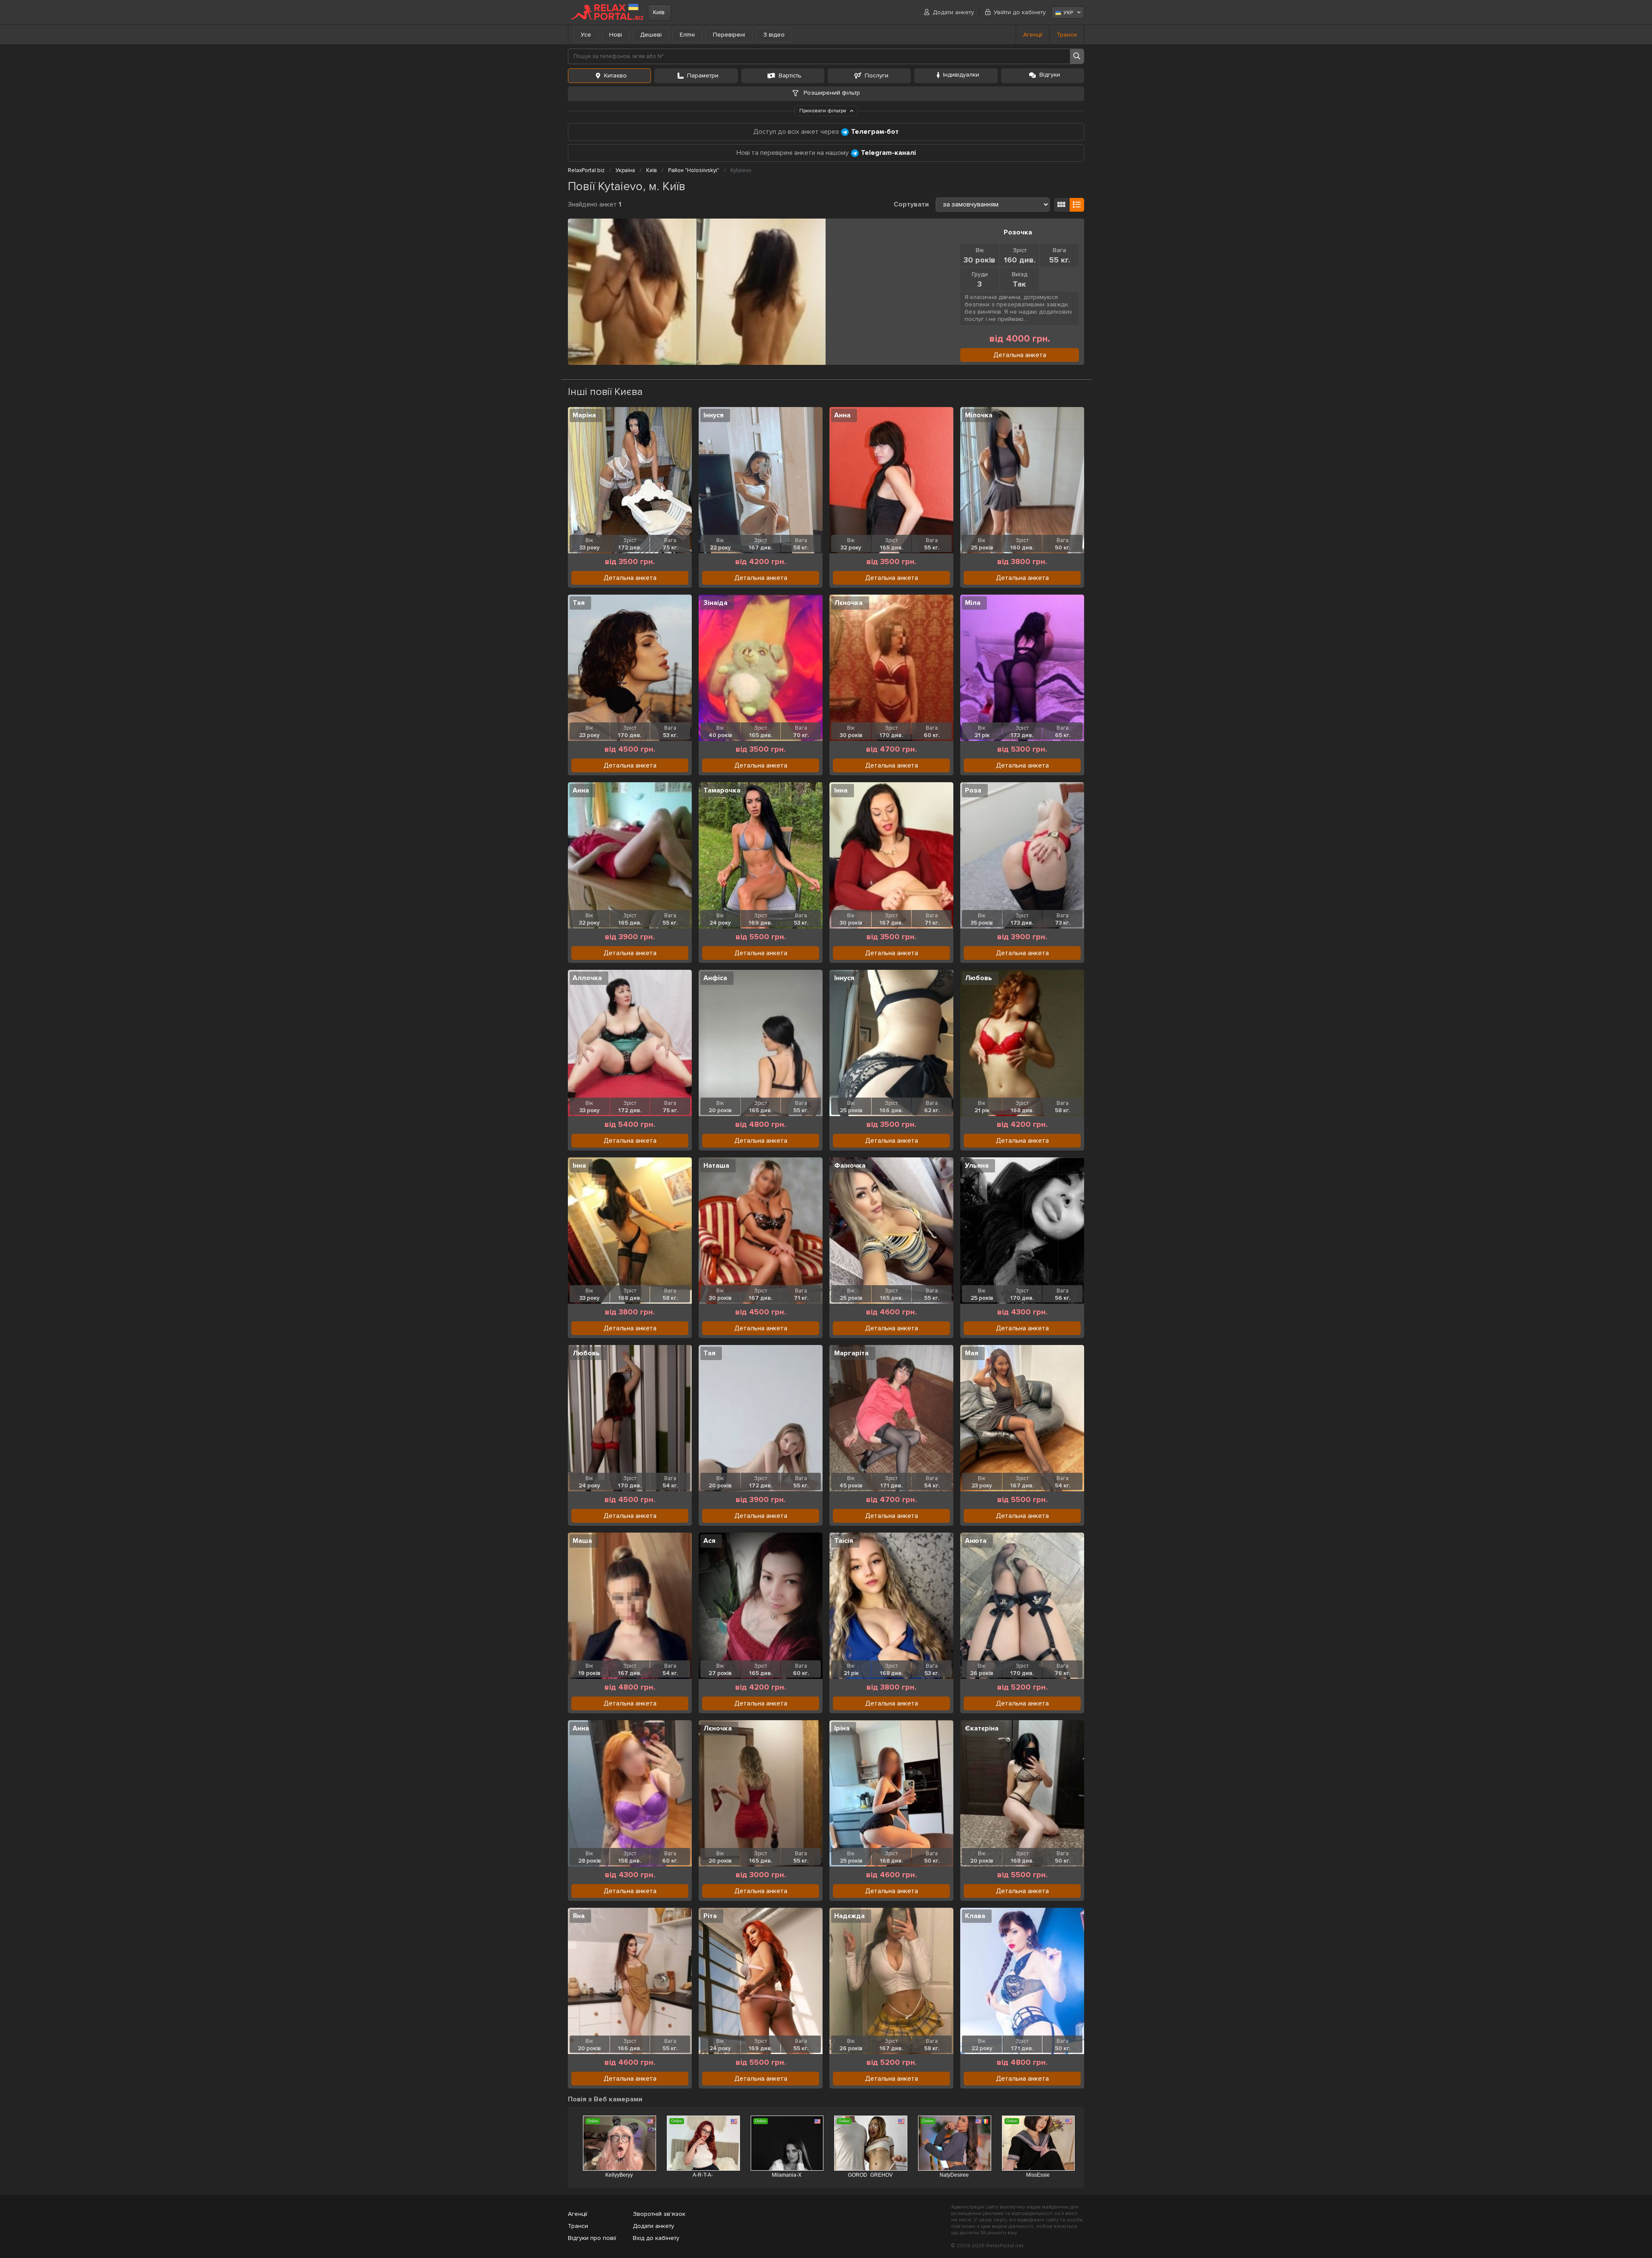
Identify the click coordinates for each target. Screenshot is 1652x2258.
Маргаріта (851, 1353)
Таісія (844, 1541)
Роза (973, 790)
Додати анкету (953, 12)
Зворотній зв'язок (659, 2214)
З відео (774, 35)
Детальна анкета (1020, 355)
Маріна (584, 415)
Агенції (1033, 35)
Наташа (716, 1166)
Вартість (790, 76)
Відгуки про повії (592, 2238)
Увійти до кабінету (1020, 12)
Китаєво (615, 76)
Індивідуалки (961, 75)
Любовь (979, 978)
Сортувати (911, 204)
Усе (586, 35)
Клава (975, 1916)
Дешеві (651, 35)
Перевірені (729, 35)
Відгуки (1050, 75)
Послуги (877, 76)
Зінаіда (715, 603)
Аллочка (587, 978)
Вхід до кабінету (656, 2238)
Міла (973, 603)
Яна (579, 1916)
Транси (1067, 35)
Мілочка (979, 415)
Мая (972, 1353)
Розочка (1018, 232)
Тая (579, 603)
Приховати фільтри (823, 111)
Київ (659, 12)
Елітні (687, 35)
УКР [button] (1068, 13)
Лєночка (848, 603)
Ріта (710, 1916)
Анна (842, 415)
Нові (616, 35)
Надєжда (849, 1916)
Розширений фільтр (831, 93)
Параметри (703, 76)
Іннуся (714, 415)
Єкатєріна (982, 1728)
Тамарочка (722, 790)
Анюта (976, 1541)
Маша (582, 1541)
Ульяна (977, 1166)
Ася (709, 1541)
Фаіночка (850, 1166)
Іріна (842, 1728)
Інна (841, 790)
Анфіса (715, 978)
